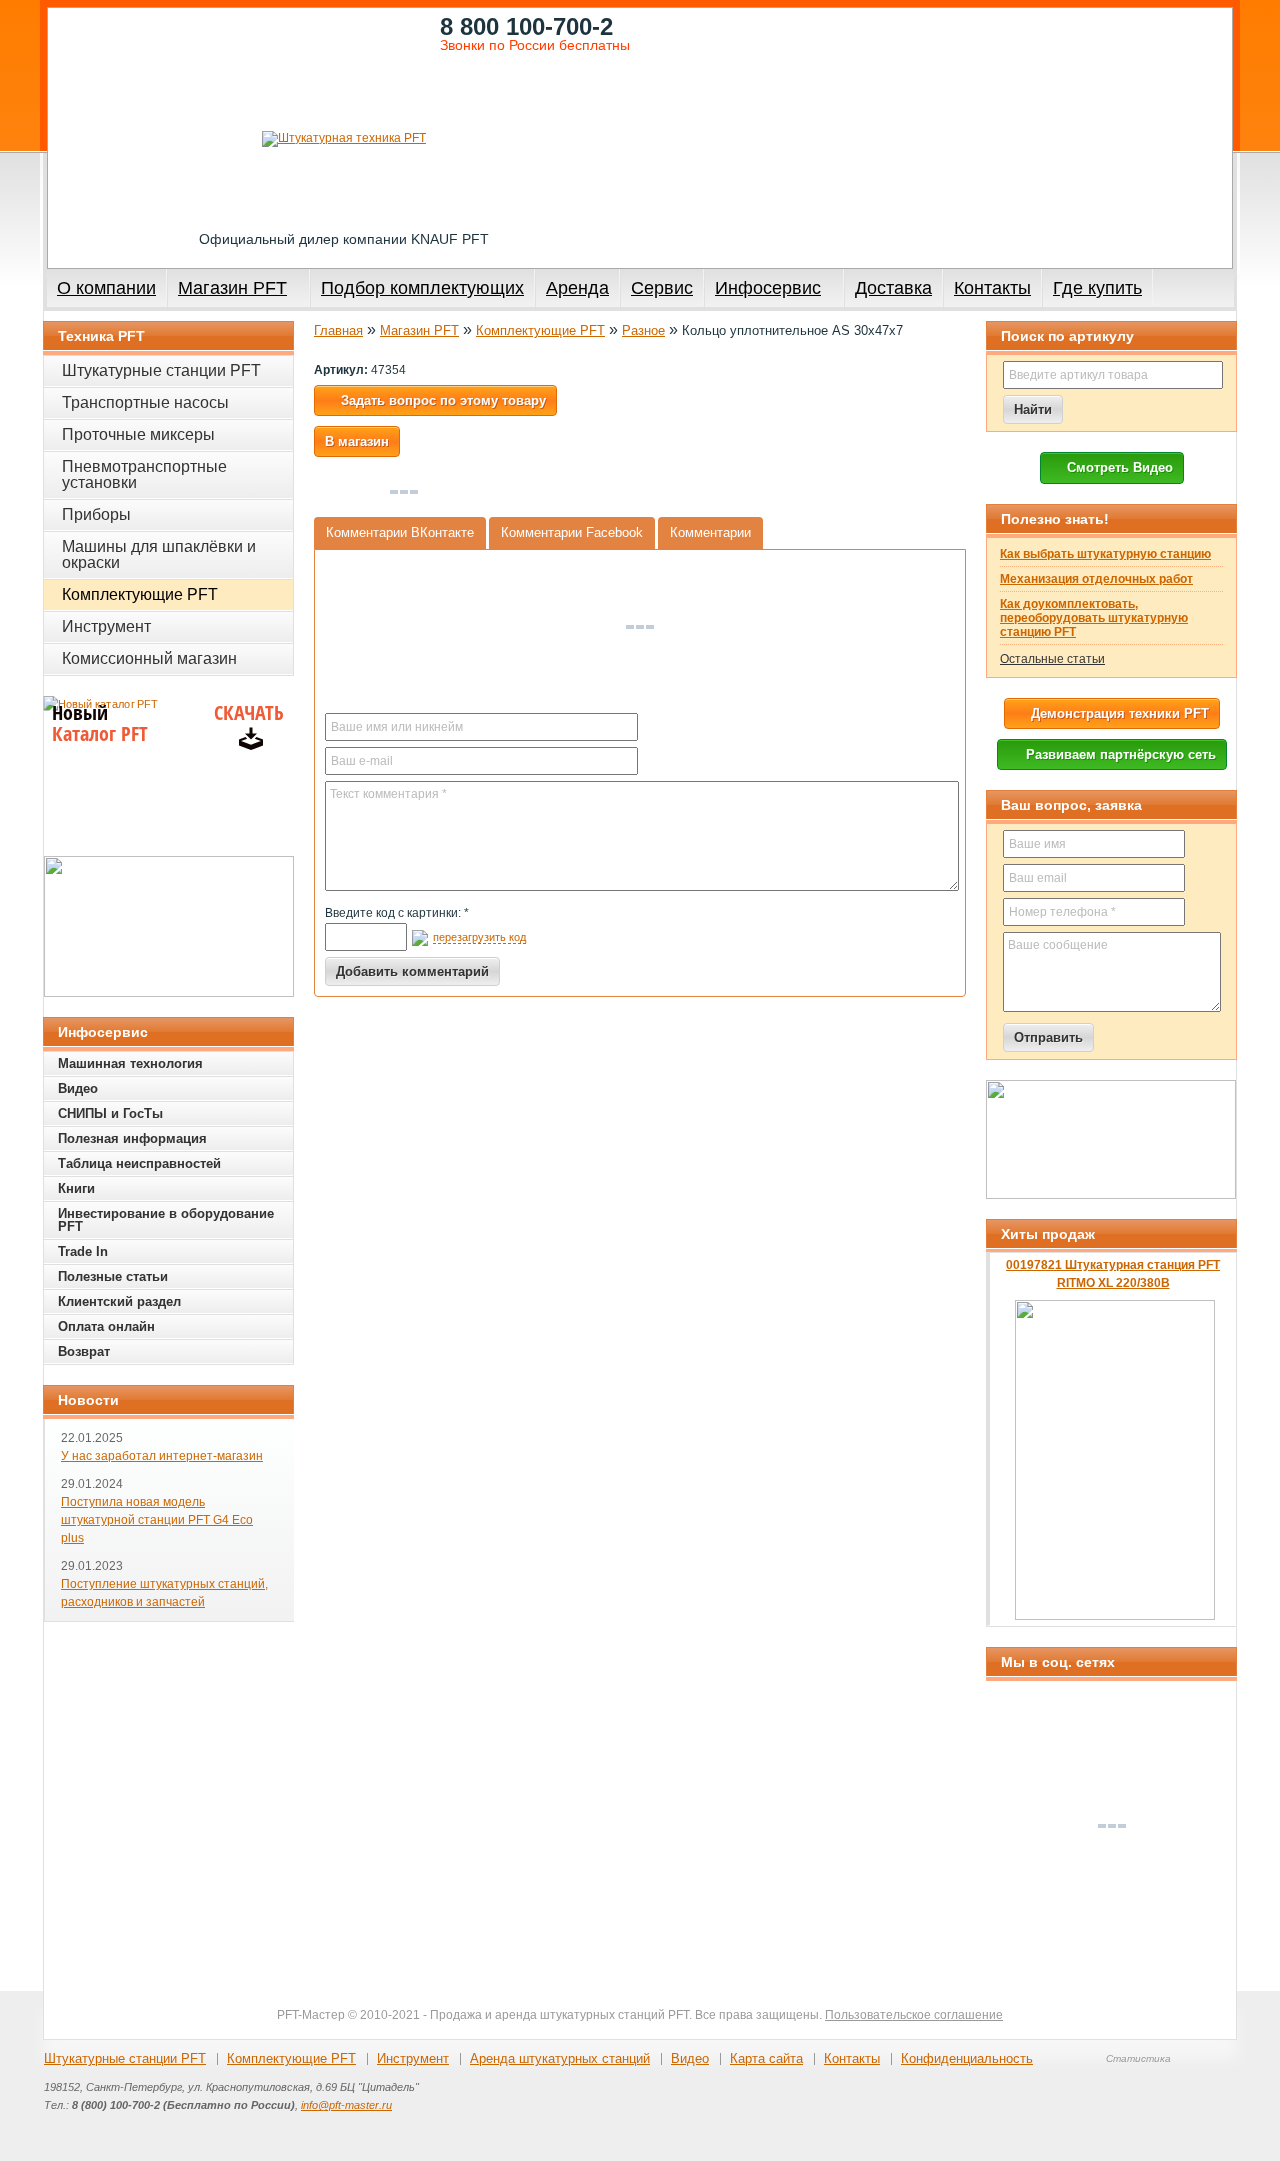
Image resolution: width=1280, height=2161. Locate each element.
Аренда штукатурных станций (560, 2058)
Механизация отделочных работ (1096, 579)
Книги (76, 1188)
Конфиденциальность (967, 2058)
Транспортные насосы (145, 402)
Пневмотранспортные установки (144, 474)
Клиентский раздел (119, 1301)
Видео (78, 1088)
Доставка (893, 288)
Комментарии (710, 532)
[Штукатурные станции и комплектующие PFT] (344, 139)
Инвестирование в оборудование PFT (166, 1220)
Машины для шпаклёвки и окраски (159, 554)
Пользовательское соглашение (914, 2015)
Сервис (662, 288)
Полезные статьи (113, 1276)
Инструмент (106, 626)
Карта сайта (766, 2058)
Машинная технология (130, 1063)
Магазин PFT (232, 288)
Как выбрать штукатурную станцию (1105, 554)
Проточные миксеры (138, 434)
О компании (106, 288)
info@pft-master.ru (346, 2105)
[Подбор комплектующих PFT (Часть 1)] (1111, 1139)
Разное (643, 330)
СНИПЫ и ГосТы (110, 1113)
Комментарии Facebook (572, 532)
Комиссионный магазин (149, 658)
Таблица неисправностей (139, 1163)
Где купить (1097, 288)
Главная (338, 330)
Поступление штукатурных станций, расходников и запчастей (164, 1593)
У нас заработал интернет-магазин (162, 1456)
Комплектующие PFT (540, 330)
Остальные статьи (1052, 659)
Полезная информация (132, 1138)
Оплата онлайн (106, 1326)
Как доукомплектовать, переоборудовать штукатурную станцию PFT (1094, 618)
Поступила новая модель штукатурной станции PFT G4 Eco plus (157, 1520)
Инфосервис (768, 288)
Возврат (84, 1351)
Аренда (577, 288)
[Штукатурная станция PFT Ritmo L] (169, 926)
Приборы (96, 514)
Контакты (992, 288)
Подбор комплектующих (422, 288)
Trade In (83, 1251)
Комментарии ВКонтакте (400, 532)
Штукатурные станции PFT (161, 370)
